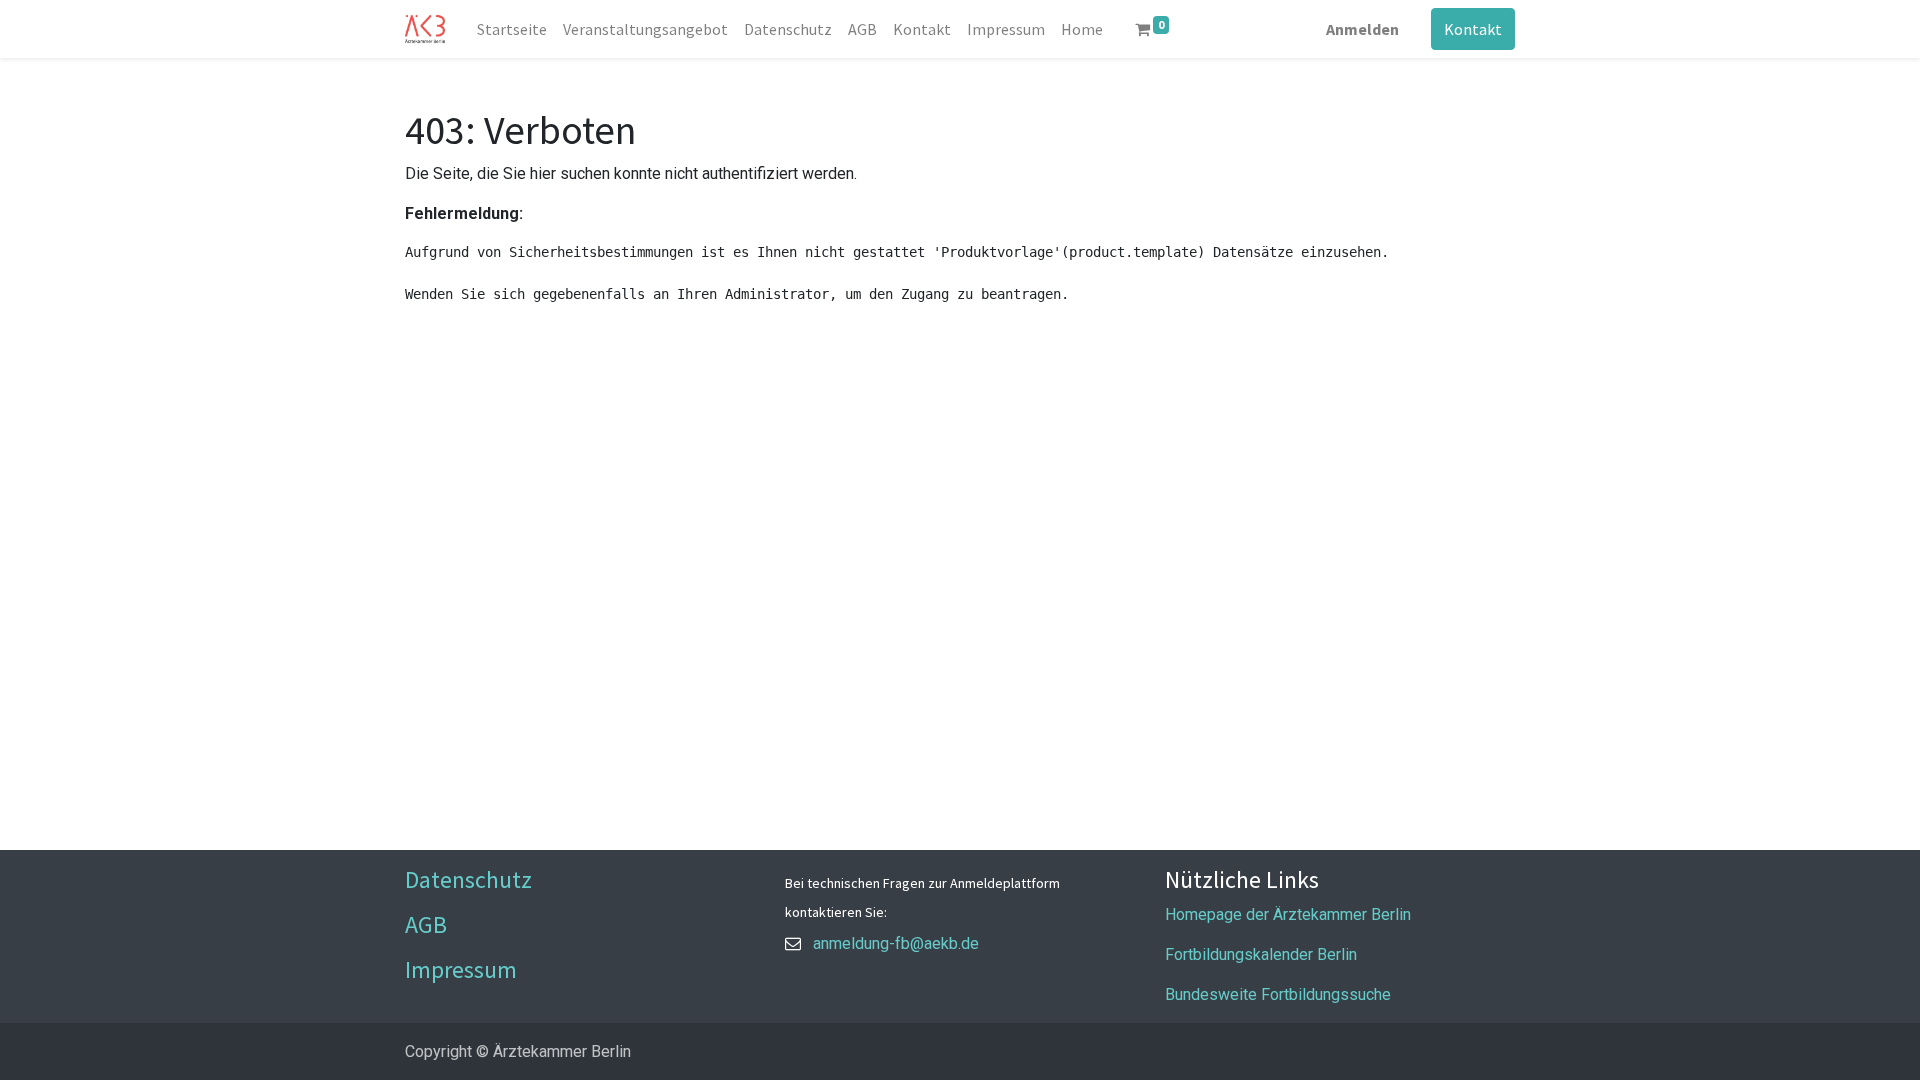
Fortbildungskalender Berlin (1261, 954)
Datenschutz (468, 879)
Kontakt (1473, 29)
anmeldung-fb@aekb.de (896, 943)
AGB (426, 924)
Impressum (461, 969)
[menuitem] (512, 29)
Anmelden (1362, 29)
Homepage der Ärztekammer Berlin (1288, 914)
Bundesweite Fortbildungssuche (1278, 994)
